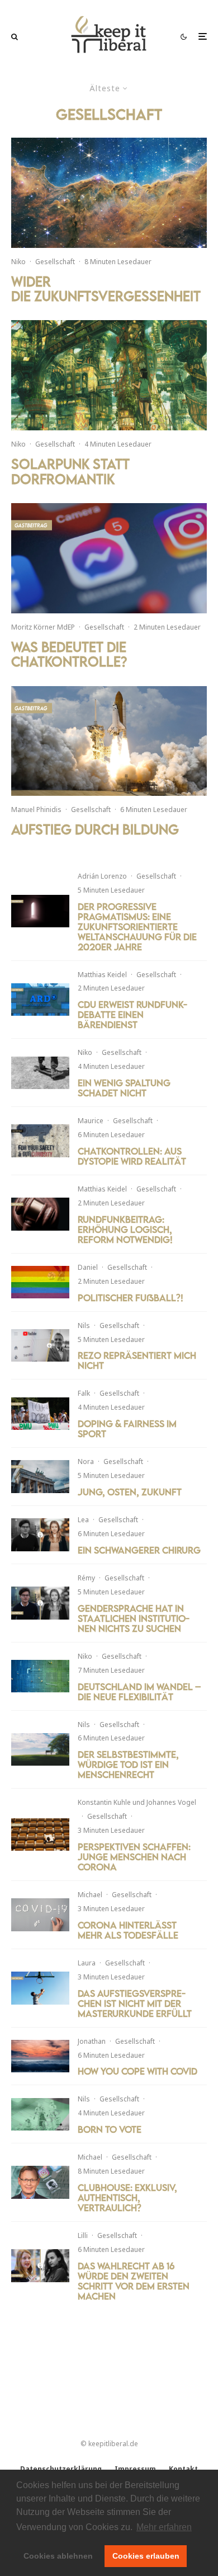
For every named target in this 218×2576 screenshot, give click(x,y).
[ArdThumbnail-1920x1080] (40, 1000)
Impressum (135, 2469)
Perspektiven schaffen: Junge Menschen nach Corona (134, 1857)
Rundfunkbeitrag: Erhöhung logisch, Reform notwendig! (125, 1230)
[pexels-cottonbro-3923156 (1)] (40, 1915)
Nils (84, 1325)
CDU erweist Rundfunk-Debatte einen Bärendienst (132, 1015)
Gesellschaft (55, 262)
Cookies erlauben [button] (146, 2556)
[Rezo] (40, 1346)
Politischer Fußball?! (131, 1298)
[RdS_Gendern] (40, 1603)
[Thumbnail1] (40, 1676)
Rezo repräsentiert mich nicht (137, 1360)
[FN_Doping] (40, 1414)
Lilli (83, 2235)
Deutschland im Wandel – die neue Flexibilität (139, 1692)
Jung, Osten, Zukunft (130, 1492)
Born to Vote (110, 2129)
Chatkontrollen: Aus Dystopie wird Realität (132, 1156)
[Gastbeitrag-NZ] (40, 1477)
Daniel (88, 1267)
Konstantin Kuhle (104, 1802)
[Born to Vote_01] (40, 2115)
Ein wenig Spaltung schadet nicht (124, 1088)
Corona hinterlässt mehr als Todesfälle (128, 1930)
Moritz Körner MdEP (43, 627)
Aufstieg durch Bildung (95, 829)
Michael (90, 1895)
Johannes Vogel (171, 1802)
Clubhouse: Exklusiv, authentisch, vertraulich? (127, 2198)
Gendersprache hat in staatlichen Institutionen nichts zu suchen (134, 1618)
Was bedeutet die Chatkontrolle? (69, 654)
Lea (83, 1520)
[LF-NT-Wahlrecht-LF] (40, 2266)
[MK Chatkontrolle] (109, 558)
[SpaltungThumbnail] (40, 1073)
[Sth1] (40, 1750)
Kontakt (183, 2469)
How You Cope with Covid (138, 2071)
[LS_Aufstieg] (40, 1988)
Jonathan (92, 2041)
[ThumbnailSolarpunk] (109, 375)
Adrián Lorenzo (102, 876)
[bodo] (40, 2182)
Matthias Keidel (102, 975)
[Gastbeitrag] (109, 741)
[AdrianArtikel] (40, 911)
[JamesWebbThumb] (109, 193)
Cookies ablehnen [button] (58, 2556)
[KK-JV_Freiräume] (40, 1835)
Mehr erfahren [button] (164, 2527)
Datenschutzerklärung (61, 2469)
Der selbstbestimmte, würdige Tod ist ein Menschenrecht (128, 1765)
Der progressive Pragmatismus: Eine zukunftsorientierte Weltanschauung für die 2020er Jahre (137, 927)
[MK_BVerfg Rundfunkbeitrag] (40, 1214)
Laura (87, 1963)
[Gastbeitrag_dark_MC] (40, 1141)
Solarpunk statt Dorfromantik (70, 471)
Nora (86, 1461)
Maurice (91, 1121)
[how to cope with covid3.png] (40, 2056)
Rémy (86, 1578)
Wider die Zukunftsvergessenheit (106, 289)
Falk (84, 1393)
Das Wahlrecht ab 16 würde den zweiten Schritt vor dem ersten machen (134, 2281)
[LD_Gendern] (40, 1535)
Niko (18, 262)
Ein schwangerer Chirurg (139, 1550)
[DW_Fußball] (40, 1282)
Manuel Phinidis (36, 810)
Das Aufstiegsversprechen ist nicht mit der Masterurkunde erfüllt (135, 2003)
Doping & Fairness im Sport (127, 1429)
